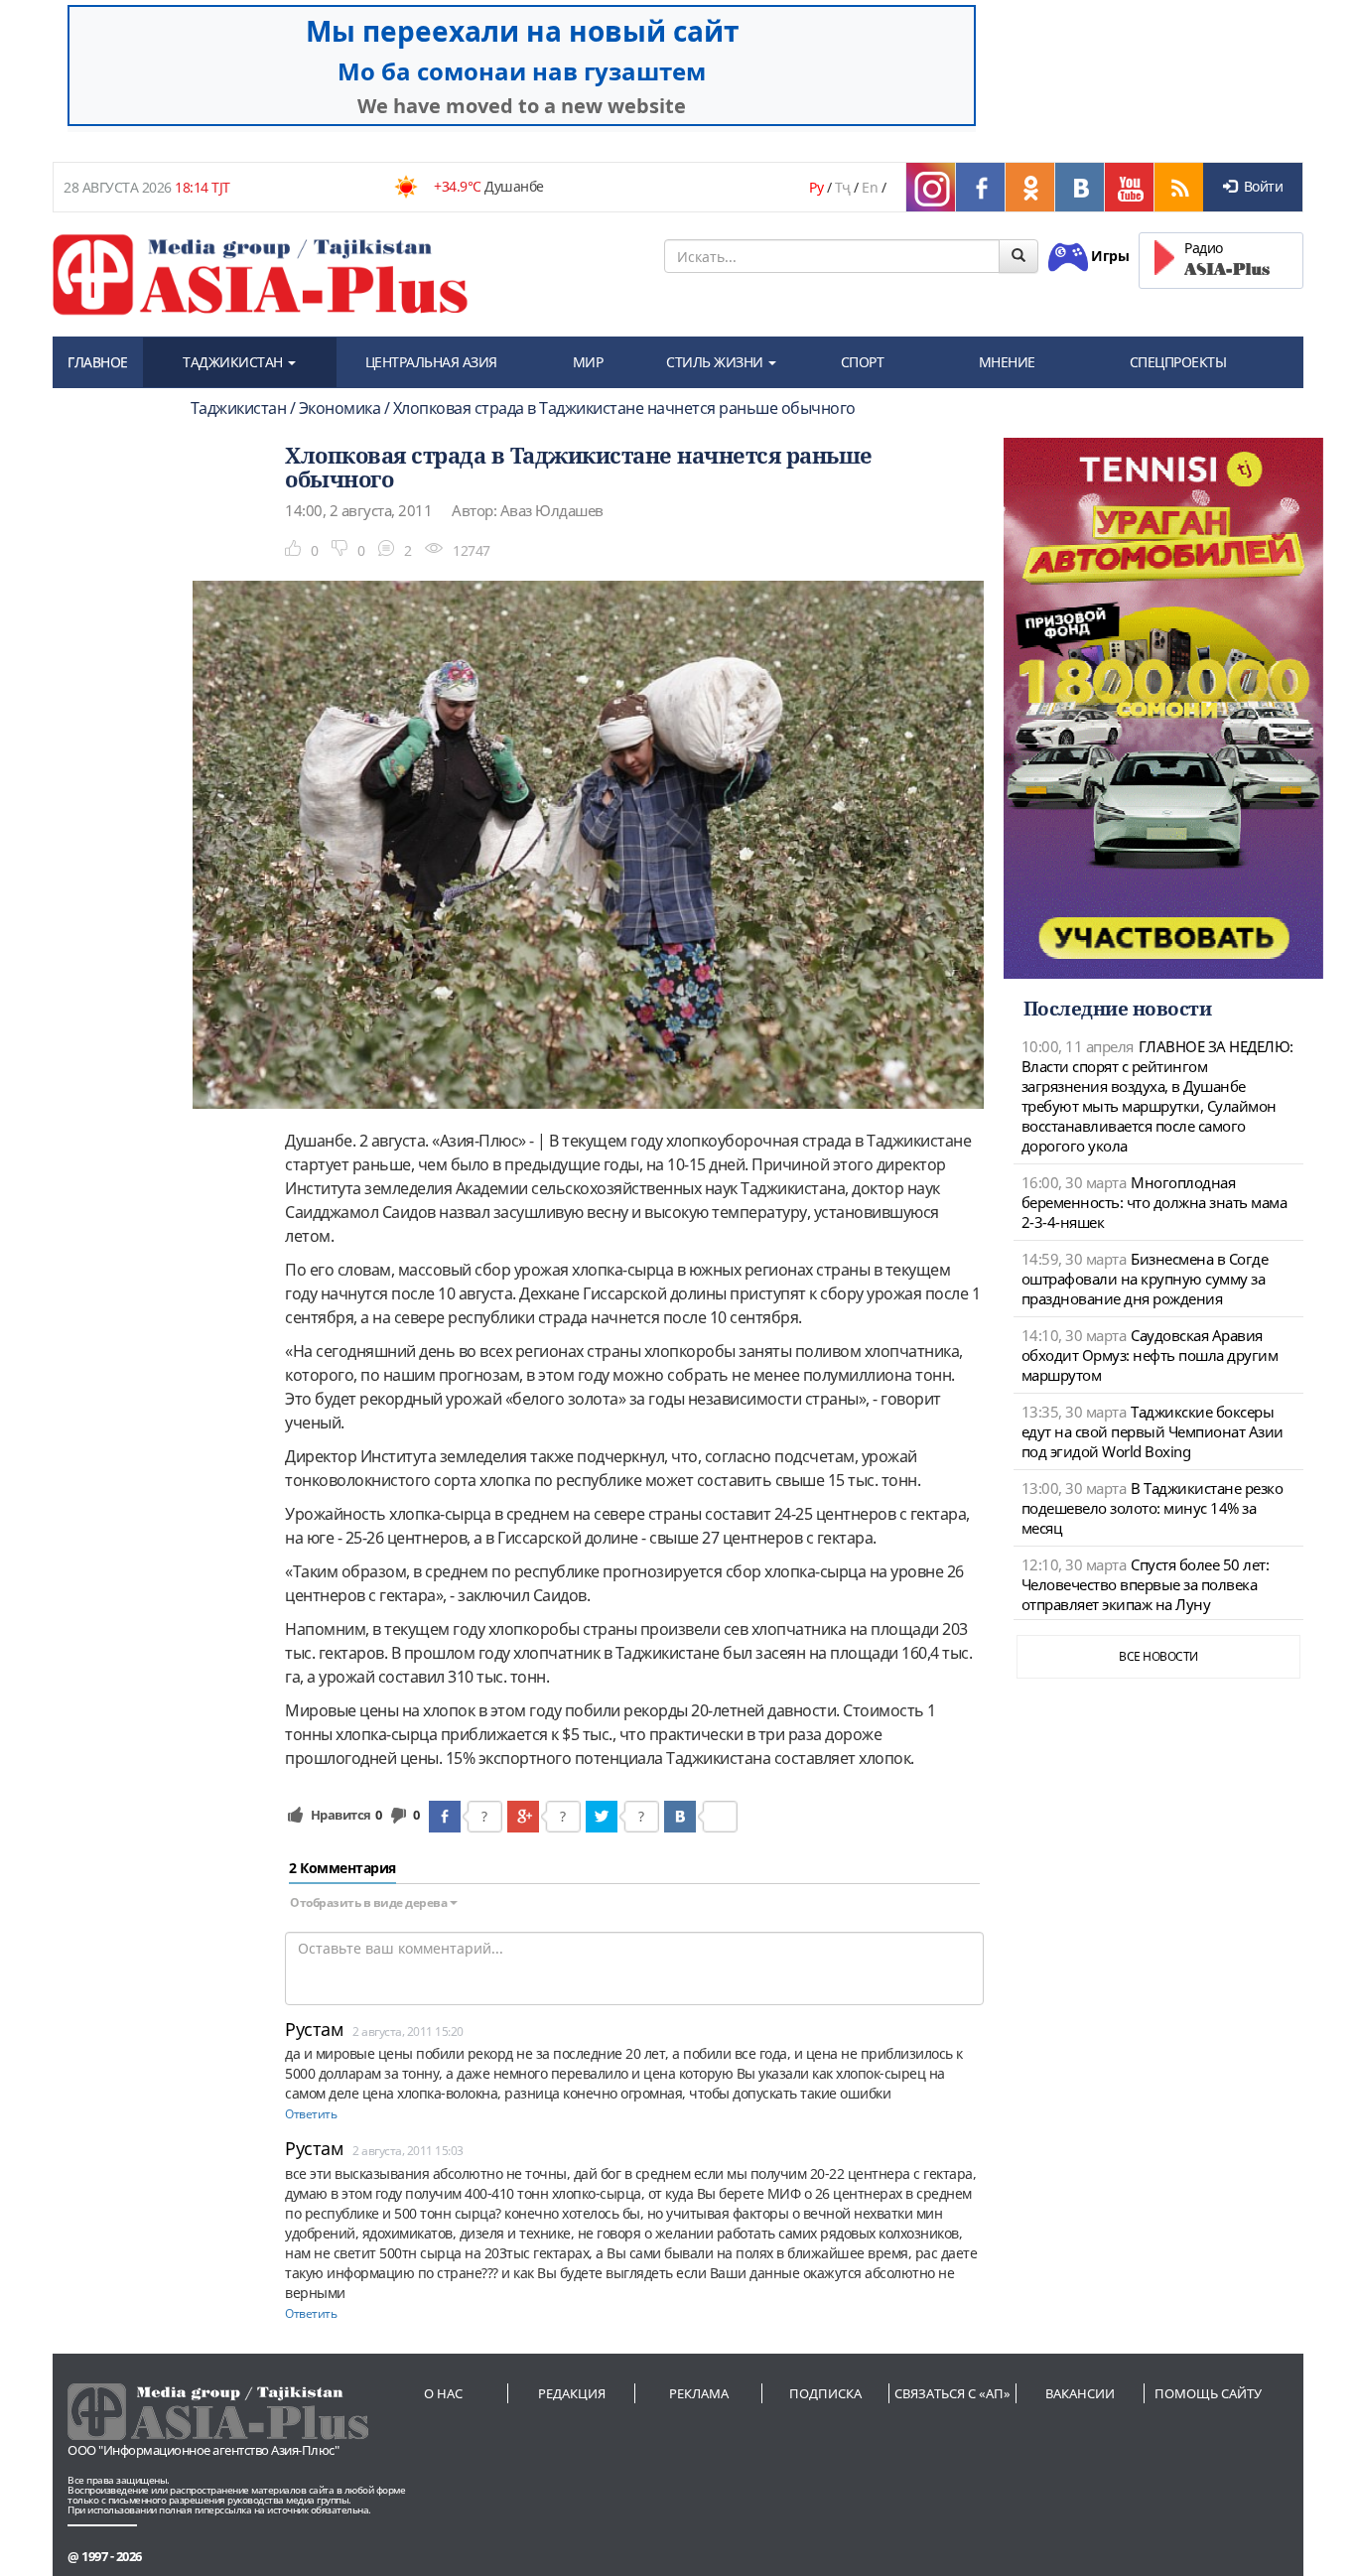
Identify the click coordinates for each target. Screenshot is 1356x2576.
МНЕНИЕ (1007, 362)
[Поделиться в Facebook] (445, 1817)
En (870, 187)
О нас (443, 2393)
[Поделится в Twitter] (602, 1817)
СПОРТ (863, 362)
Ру (816, 187)
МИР (588, 362)
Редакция (572, 2393)
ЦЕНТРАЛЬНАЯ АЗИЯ (431, 362)
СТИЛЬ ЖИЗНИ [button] (716, 362)
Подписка (825, 2393)
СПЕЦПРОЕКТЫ (1178, 362)
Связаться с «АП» (952, 2393)
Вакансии (1080, 2393)
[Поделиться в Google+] (523, 1817)
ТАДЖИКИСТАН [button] (234, 362)
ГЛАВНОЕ (98, 362)
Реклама (699, 2393)
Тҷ (843, 187)
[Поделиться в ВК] (680, 1817)
